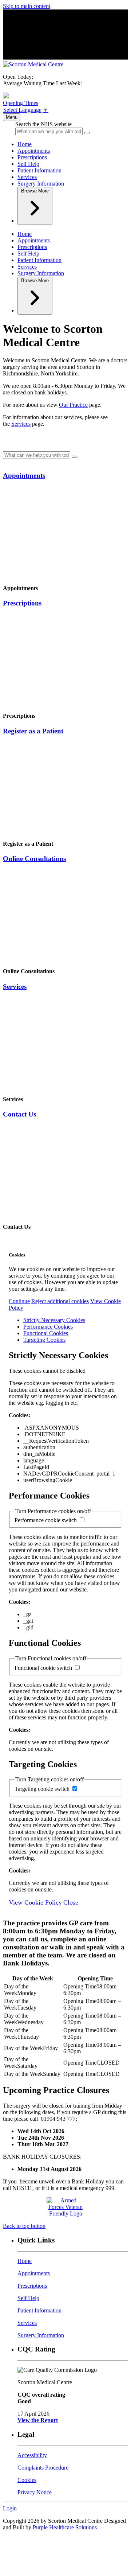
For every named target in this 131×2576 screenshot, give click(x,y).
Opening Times (21, 103)
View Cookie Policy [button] (35, 1902)
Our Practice (73, 405)
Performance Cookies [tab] (48, 1327)
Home (25, 144)
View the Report (38, 2420)
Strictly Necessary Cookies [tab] (54, 1320)
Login (10, 2508)
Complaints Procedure (43, 2468)
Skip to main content (27, 6)
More (35, 191)
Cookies (27, 2480)
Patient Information (39, 170)
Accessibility (32, 2455)
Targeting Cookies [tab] (44, 1340)
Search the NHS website (43, 124)
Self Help (28, 164)
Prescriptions (32, 157)
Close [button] (71, 1902)
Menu (12, 117)
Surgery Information (41, 184)
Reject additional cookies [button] (60, 1301)
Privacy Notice (35, 2492)
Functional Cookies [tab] (46, 1333)
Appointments (34, 151)
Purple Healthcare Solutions (65, 2527)
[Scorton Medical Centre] (33, 64)
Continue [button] (19, 1301)
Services (27, 177)
